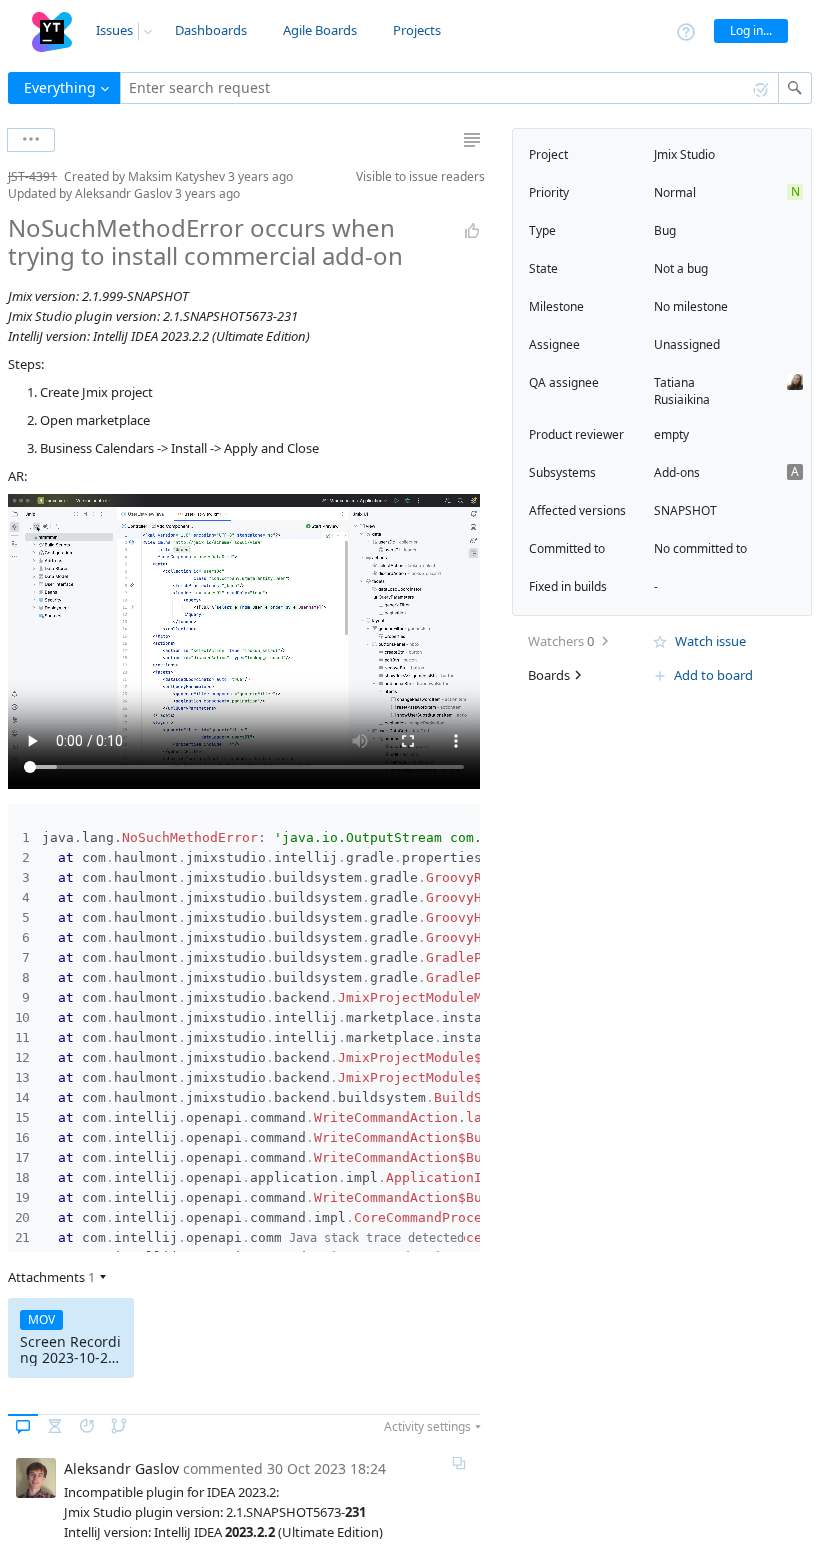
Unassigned (687, 344)
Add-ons (677, 472)
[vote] (472, 231)
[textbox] (449, 88)
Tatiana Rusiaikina (682, 391)
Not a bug (681, 268)
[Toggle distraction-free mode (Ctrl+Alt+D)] (472, 140)
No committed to (700, 548)
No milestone (691, 306)
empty (671, 434)
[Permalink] (459, 1463)
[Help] (686, 30)
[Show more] (31, 140)
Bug (665, 230)
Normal (675, 192)
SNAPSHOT (685, 510)
